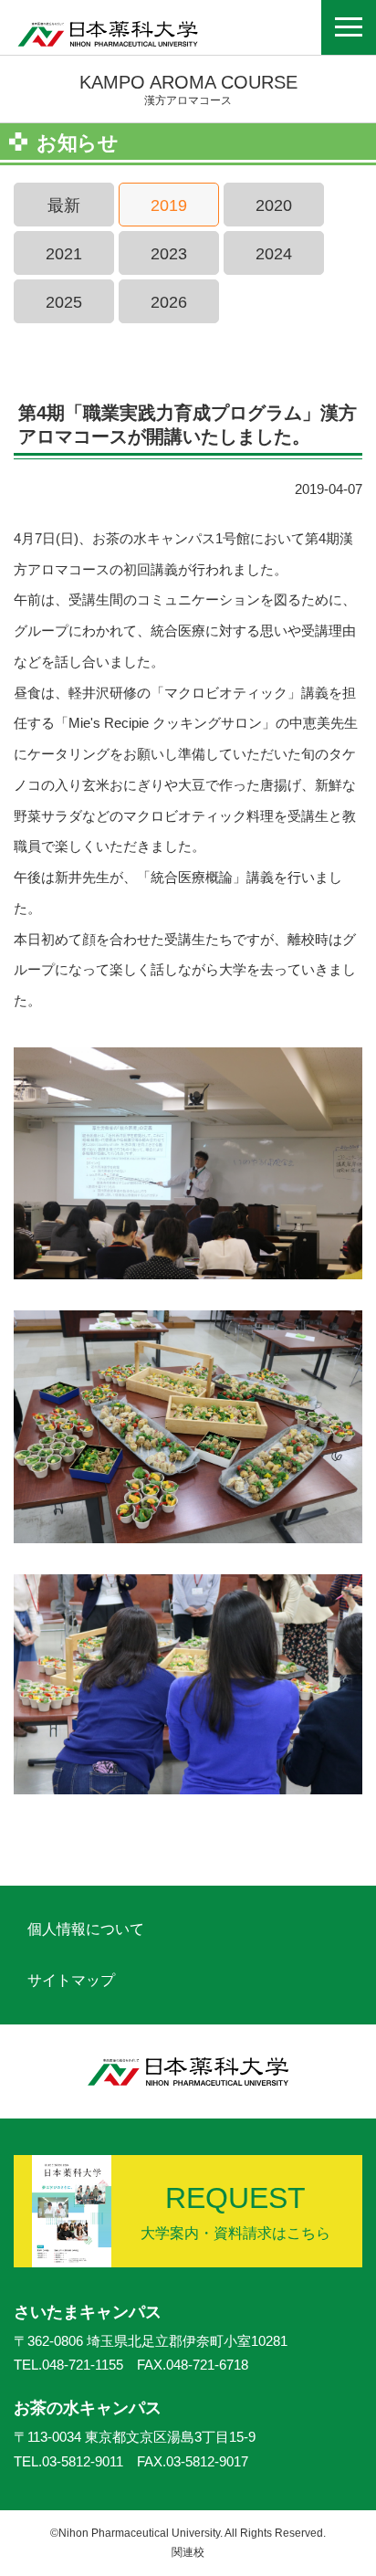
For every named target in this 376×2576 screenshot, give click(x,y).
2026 (169, 302)
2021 (64, 254)
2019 (169, 205)
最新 (64, 205)
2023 (169, 254)
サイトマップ (71, 1980)
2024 (274, 254)
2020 (274, 205)
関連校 (188, 2552)
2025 (64, 302)
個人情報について (86, 1929)
